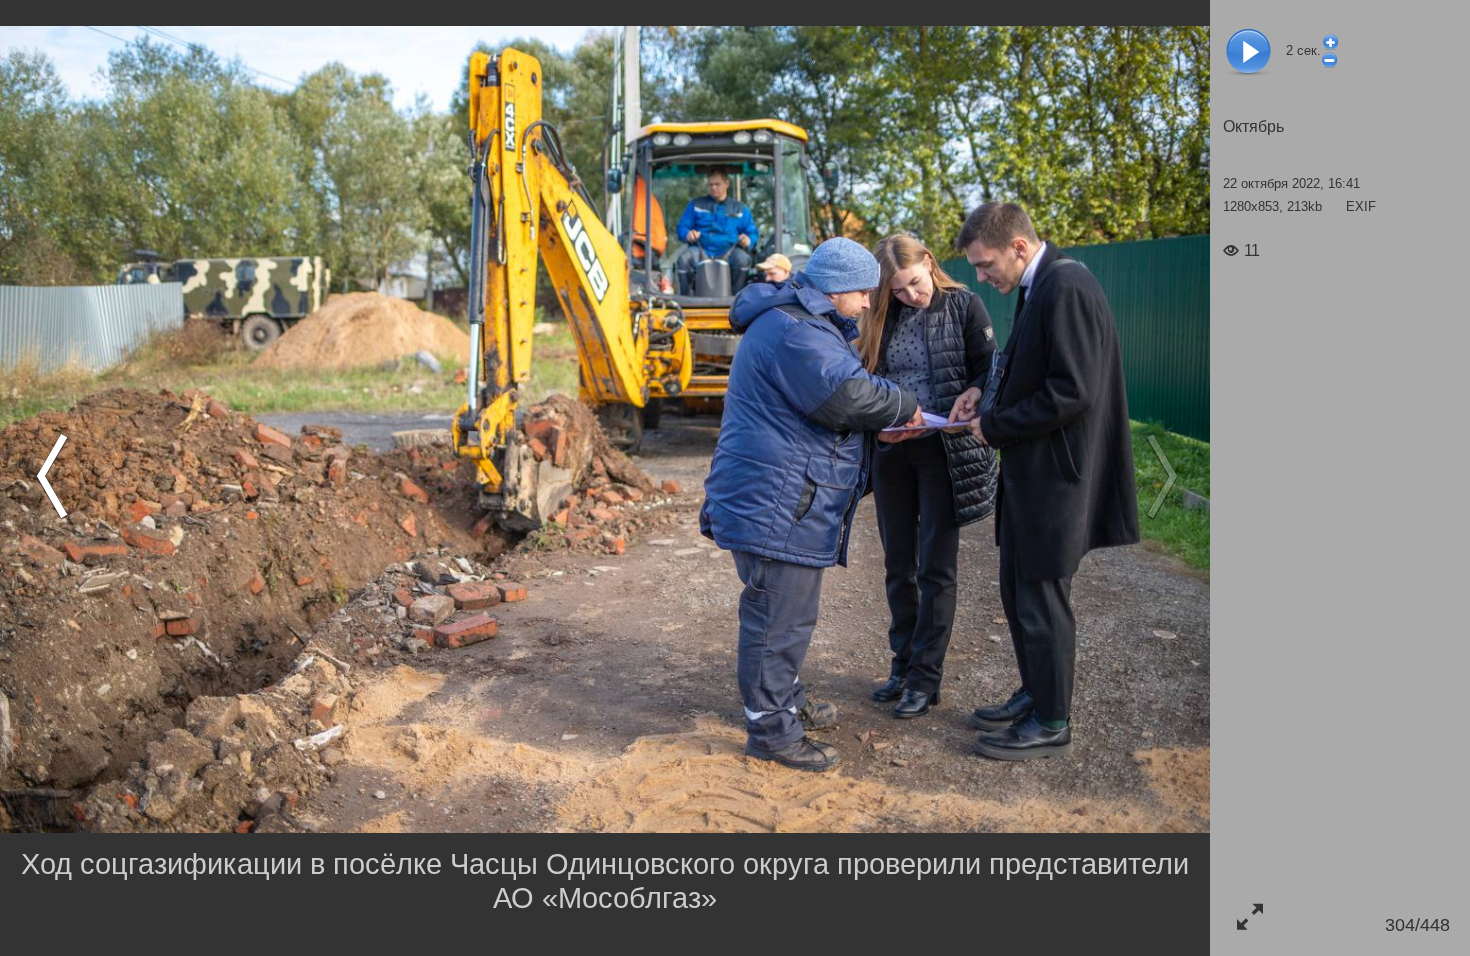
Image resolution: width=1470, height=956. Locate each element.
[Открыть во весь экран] (1249, 916)
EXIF (1361, 206)
